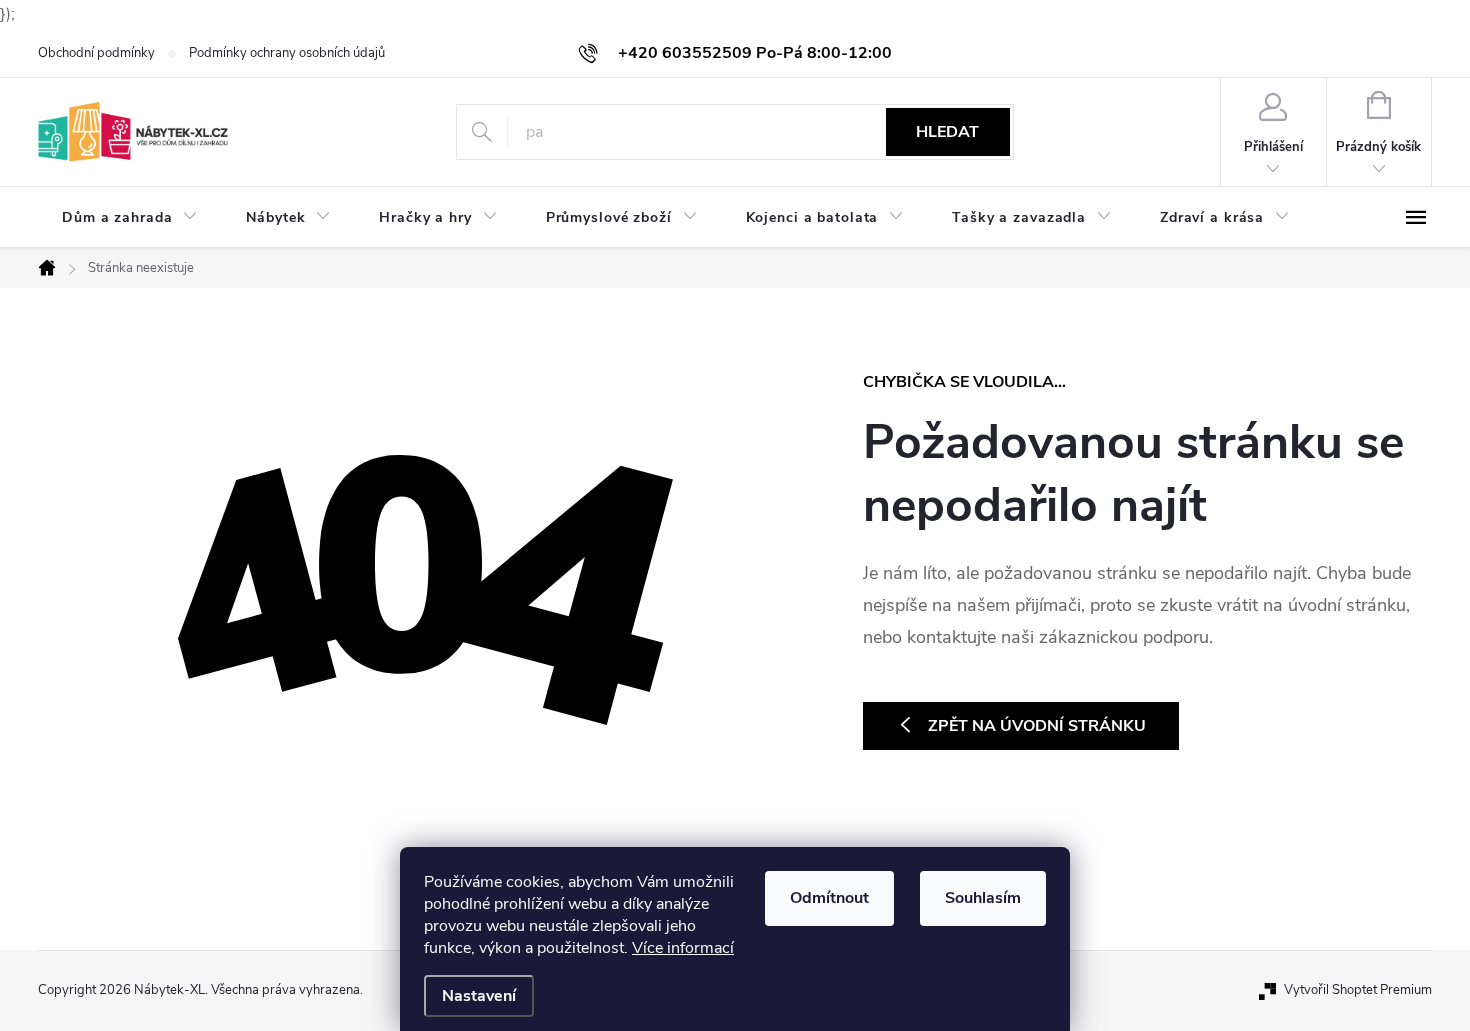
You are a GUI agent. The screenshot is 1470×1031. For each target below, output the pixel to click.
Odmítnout (829, 898)
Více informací (683, 948)
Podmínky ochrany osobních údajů (287, 53)
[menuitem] (130, 218)
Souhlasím (983, 898)
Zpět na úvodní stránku (1037, 726)
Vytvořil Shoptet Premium (1358, 990)
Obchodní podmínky (96, 53)
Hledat (947, 132)
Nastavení (479, 996)
